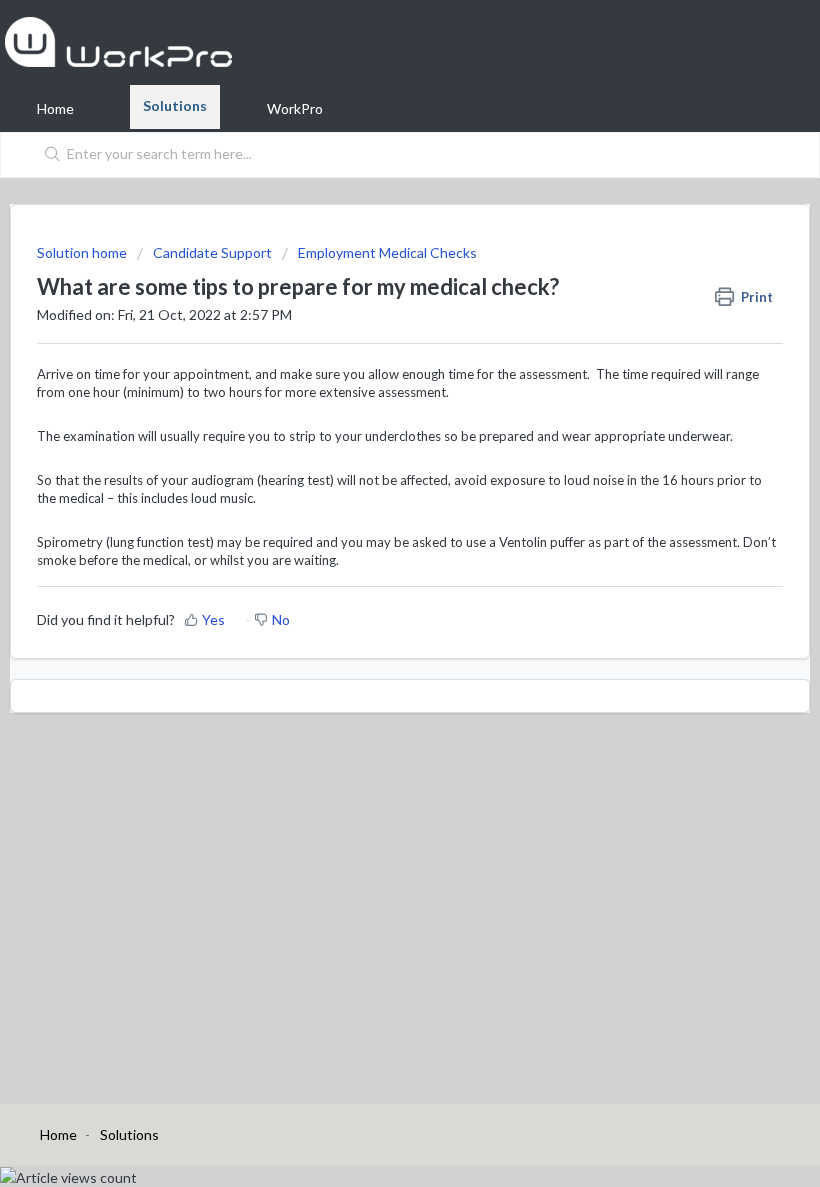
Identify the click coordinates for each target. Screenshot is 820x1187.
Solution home (83, 252)
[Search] (48, 155)
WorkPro (295, 108)
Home (55, 108)
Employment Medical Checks (387, 252)
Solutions (175, 105)
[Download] (373, 582)
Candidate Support (212, 252)
